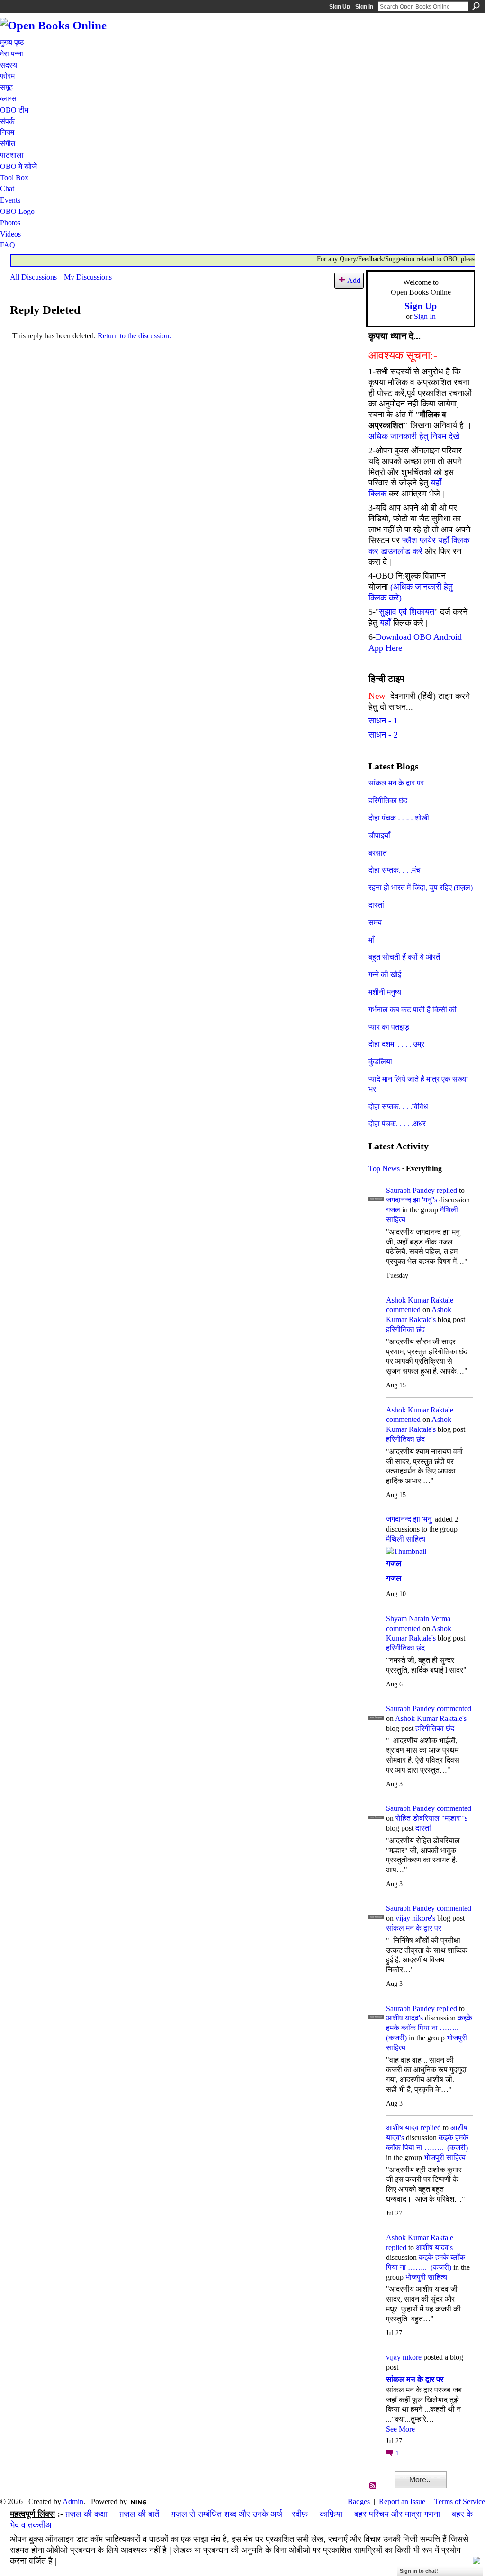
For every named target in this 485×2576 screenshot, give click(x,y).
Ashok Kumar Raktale (420, 1300)
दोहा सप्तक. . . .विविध (398, 1107)
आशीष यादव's (404, 2018)
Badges (359, 2501)
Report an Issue (402, 2501)
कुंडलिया (380, 1062)
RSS (373, 2486)
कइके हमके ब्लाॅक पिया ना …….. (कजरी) (429, 2028)
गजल (393, 1210)
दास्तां (376, 905)
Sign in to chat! (419, 2571)
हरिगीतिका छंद (388, 800)
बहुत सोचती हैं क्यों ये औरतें (404, 957)
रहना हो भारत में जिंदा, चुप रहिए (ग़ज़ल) (421, 887)
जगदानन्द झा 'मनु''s (412, 1200)
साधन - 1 (383, 721)
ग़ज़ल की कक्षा (86, 2514)
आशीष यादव (402, 2128)
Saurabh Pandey (410, 1190)
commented (403, 1310)
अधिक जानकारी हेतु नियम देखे (414, 436)
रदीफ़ (300, 2514)
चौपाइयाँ (379, 835)
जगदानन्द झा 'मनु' (409, 1519)
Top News (384, 1169)
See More (400, 2429)
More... (421, 2480)
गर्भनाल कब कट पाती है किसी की (413, 1010)
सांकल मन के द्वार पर (396, 783)
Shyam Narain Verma (418, 1619)
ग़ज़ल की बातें (139, 2514)
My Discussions (88, 277)
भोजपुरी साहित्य (445, 2157)
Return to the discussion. (134, 336)
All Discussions (33, 277)
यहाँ (385, 623)
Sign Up (340, 7)
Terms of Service (460, 2501)
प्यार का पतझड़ (389, 1027)
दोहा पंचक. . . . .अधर (397, 1124)
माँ (371, 940)
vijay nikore (404, 2357)
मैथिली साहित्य (406, 1539)
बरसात (378, 853)
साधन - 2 (383, 735)
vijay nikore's (415, 1918)
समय (375, 922)
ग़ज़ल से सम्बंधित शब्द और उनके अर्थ (227, 2514)
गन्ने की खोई (385, 975)
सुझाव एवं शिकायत (407, 612)
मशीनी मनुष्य (385, 992)
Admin (73, 2501)
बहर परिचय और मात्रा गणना (397, 2514)
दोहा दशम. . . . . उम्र (396, 1044)
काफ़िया (331, 2514)
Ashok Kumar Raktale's (431, 1718)
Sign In (364, 7)
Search (476, 6)
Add (354, 280)
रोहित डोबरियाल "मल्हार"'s (431, 1818)
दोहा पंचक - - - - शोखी (399, 818)
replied (447, 1190)
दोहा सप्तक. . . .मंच (395, 870)
